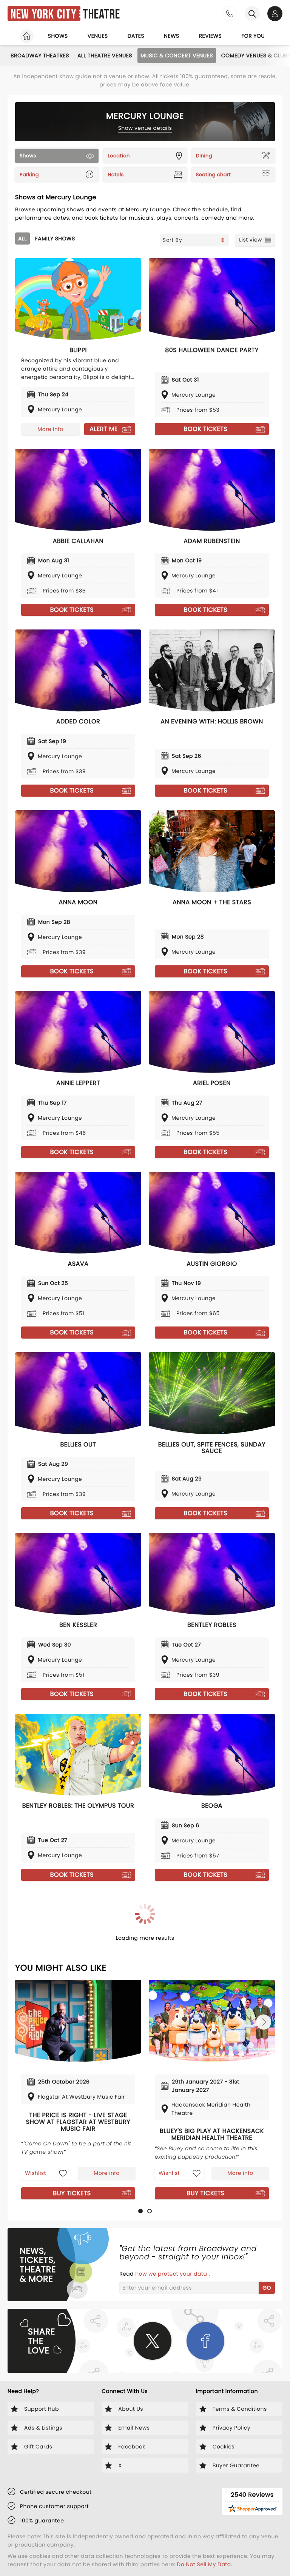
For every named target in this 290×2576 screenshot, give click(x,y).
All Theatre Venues (105, 55)
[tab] (140, 2211)
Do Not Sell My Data (204, 2564)
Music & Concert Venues (177, 55)
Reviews (211, 36)
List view (251, 240)
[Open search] (252, 14)
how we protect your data (172, 2274)
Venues (98, 36)
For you (253, 36)
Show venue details (145, 128)
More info (50, 429)
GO (267, 2288)
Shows (58, 36)
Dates (136, 36)
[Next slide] (264, 2022)
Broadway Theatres (40, 55)
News (172, 36)
